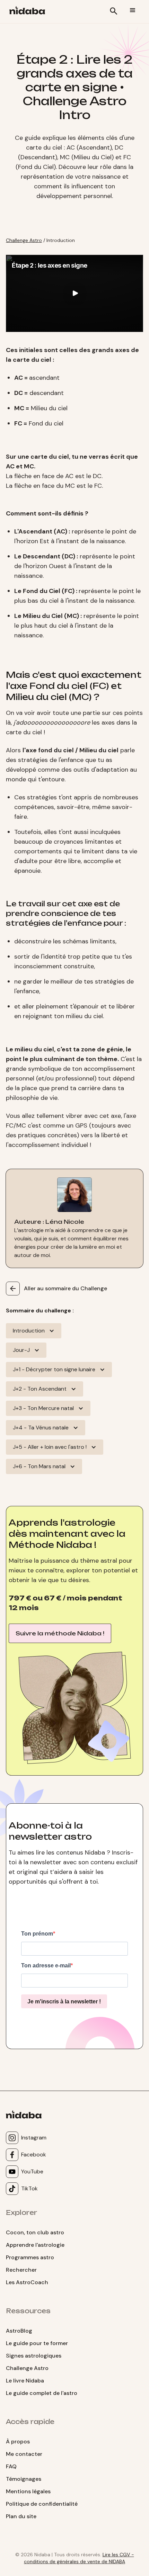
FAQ (11, 2466)
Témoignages (24, 2479)
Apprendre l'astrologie (35, 2245)
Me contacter (24, 2454)
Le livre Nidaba (25, 2381)
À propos (18, 2442)
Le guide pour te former (37, 2343)
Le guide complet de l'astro (42, 2393)
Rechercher (21, 2270)
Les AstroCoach (27, 2282)
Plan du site (21, 2516)
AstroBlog (19, 2331)
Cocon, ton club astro (35, 2232)
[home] (28, 12)
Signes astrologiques (34, 2356)
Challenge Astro (24, 240)
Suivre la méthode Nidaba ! (60, 1633)
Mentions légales (28, 2491)
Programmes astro (30, 2257)
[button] (133, 10)
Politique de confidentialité (42, 2504)
